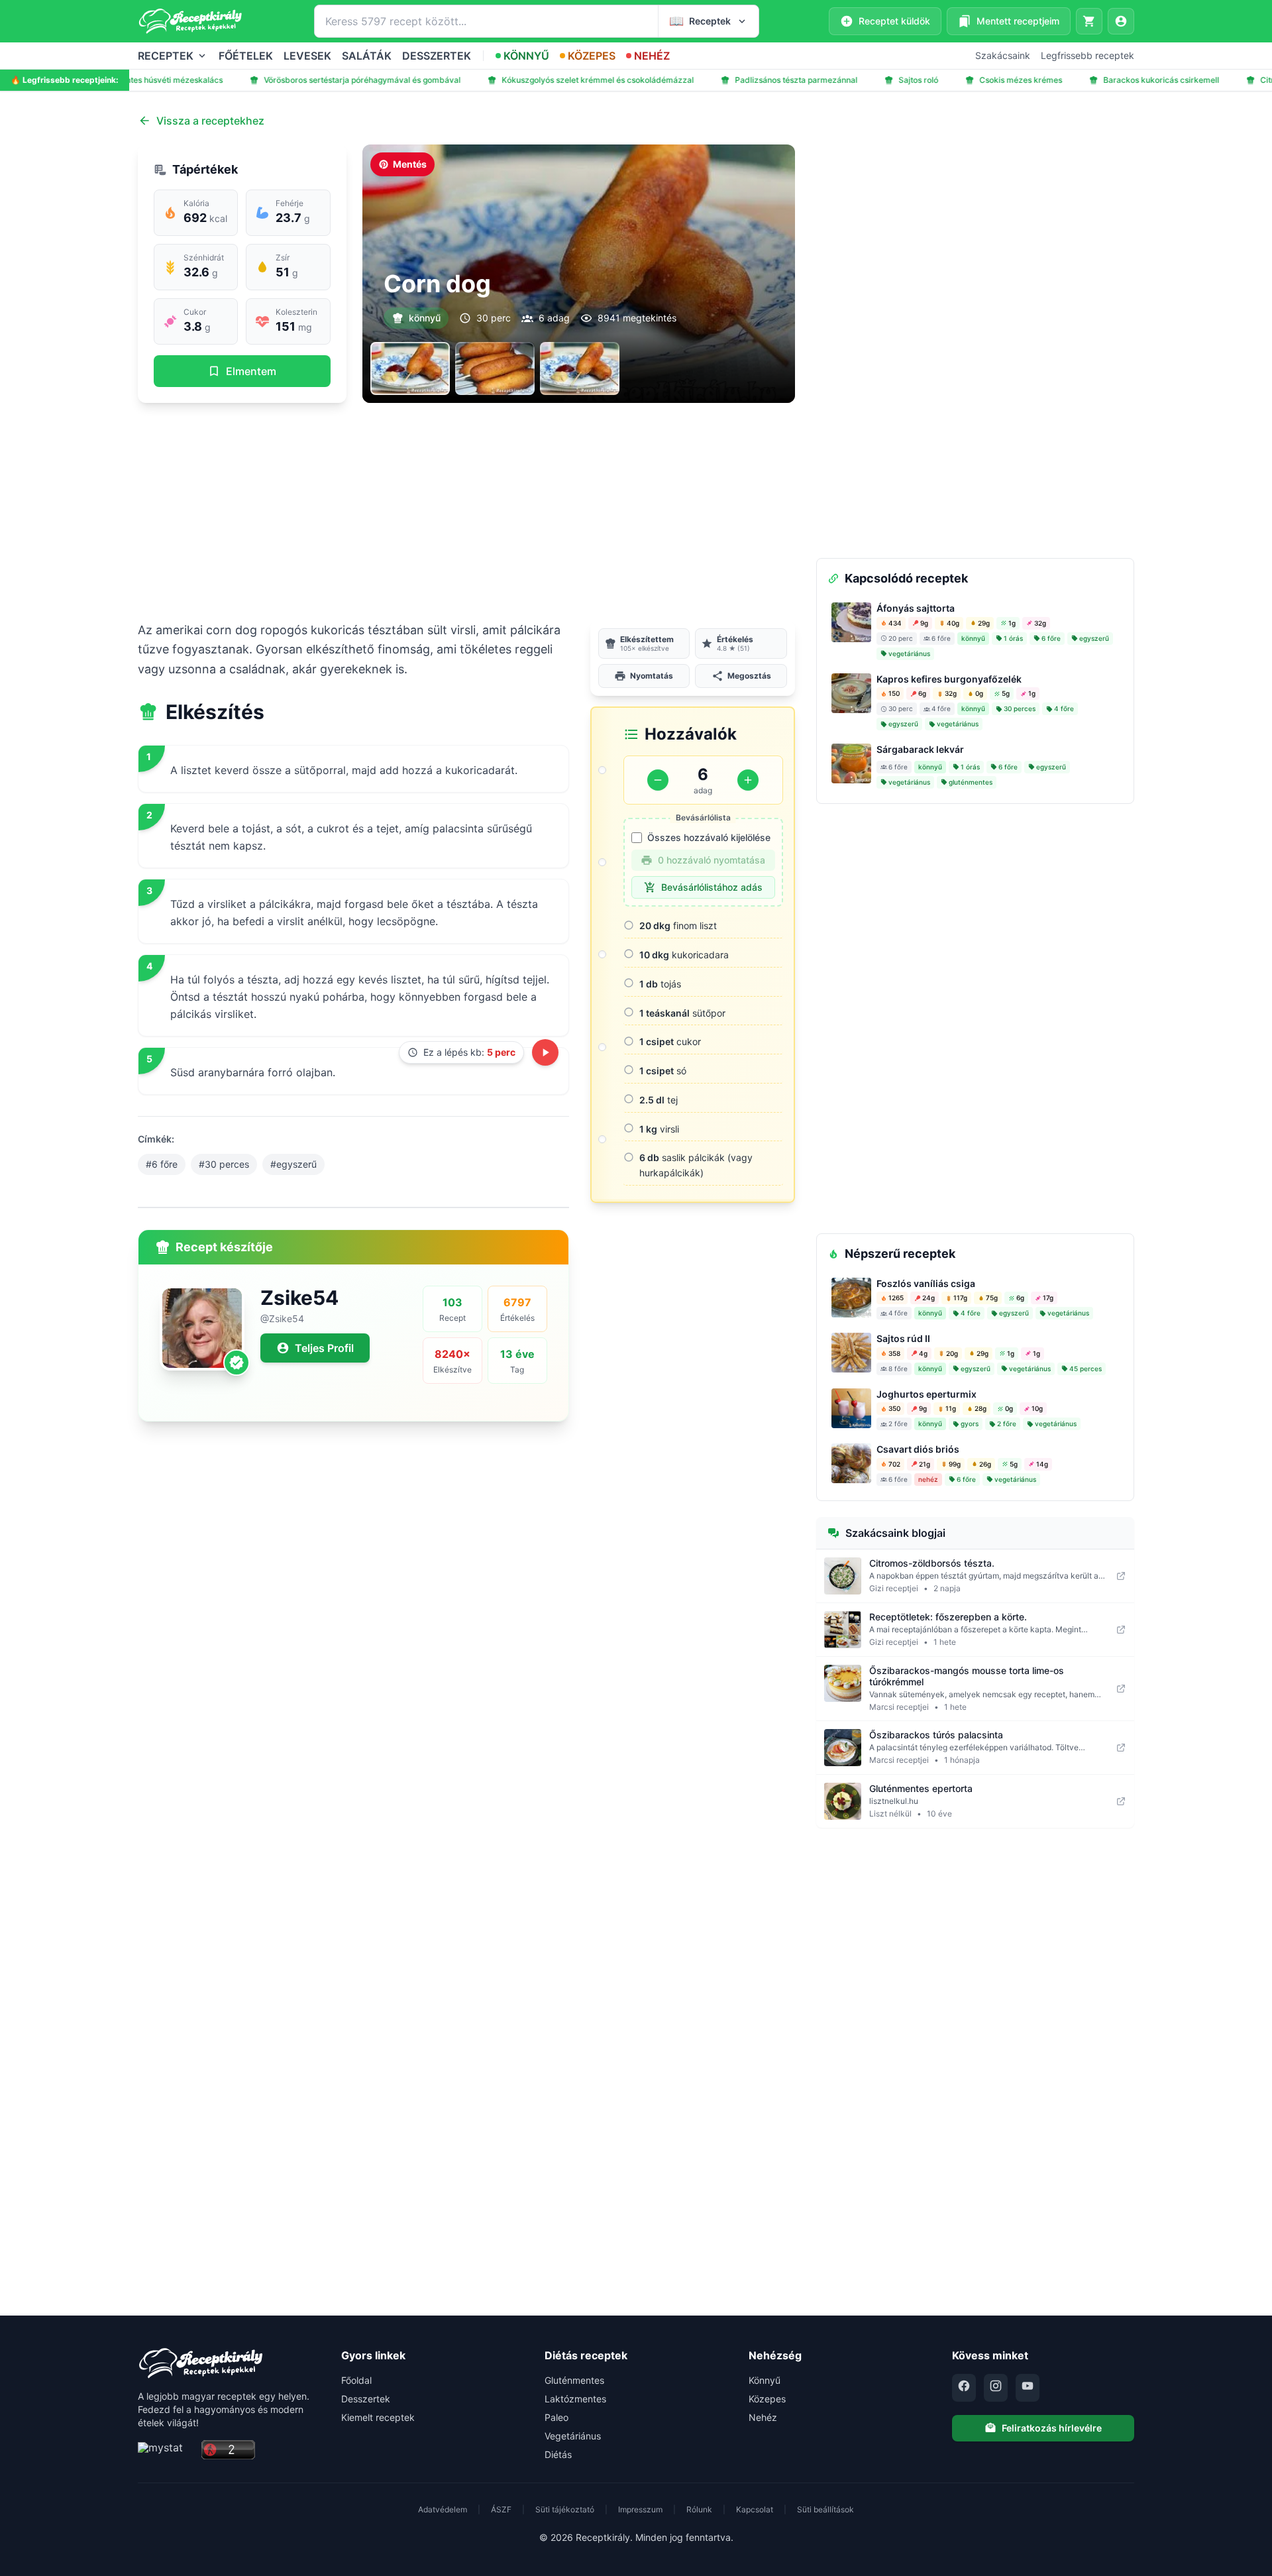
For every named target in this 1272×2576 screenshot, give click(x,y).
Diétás (558, 2454)
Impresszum (640, 2509)
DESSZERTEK (437, 56)
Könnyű (765, 2380)
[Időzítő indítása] (545, 1052)
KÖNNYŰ (526, 56)
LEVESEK (307, 56)
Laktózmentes (575, 2399)
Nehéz (763, 2417)
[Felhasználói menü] (1121, 21)
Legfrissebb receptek (1087, 55)
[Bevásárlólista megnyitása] (1089, 21)
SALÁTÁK (367, 56)
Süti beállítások (825, 2509)
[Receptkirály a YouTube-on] (1028, 2388)
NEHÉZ (652, 56)
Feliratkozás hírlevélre (1052, 2428)
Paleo (556, 2417)
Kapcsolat (755, 2509)
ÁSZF (501, 2509)
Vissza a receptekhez (210, 121)
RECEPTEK (166, 56)
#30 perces (224, 1164)
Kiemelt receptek (378, 2417)
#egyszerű (293, 1164)
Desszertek (366, 2399)
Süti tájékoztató (565, 2509)
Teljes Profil (324, 1348)
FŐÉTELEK (246, 56)
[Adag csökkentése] (658, 780)
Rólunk (699, 2509)
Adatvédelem (443, 2509)
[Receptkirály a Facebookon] (964, 2388)
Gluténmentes (574, 2380)
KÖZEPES (592, 56)
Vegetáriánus (573, 2436)
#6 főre (162, 1164)
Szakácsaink (1003, 55)
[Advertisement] (466, 512)
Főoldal (356, 2380)
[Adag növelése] (748, 780)
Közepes (767, 2399)
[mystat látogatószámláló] (166, 2450)
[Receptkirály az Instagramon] (996, 2388)
